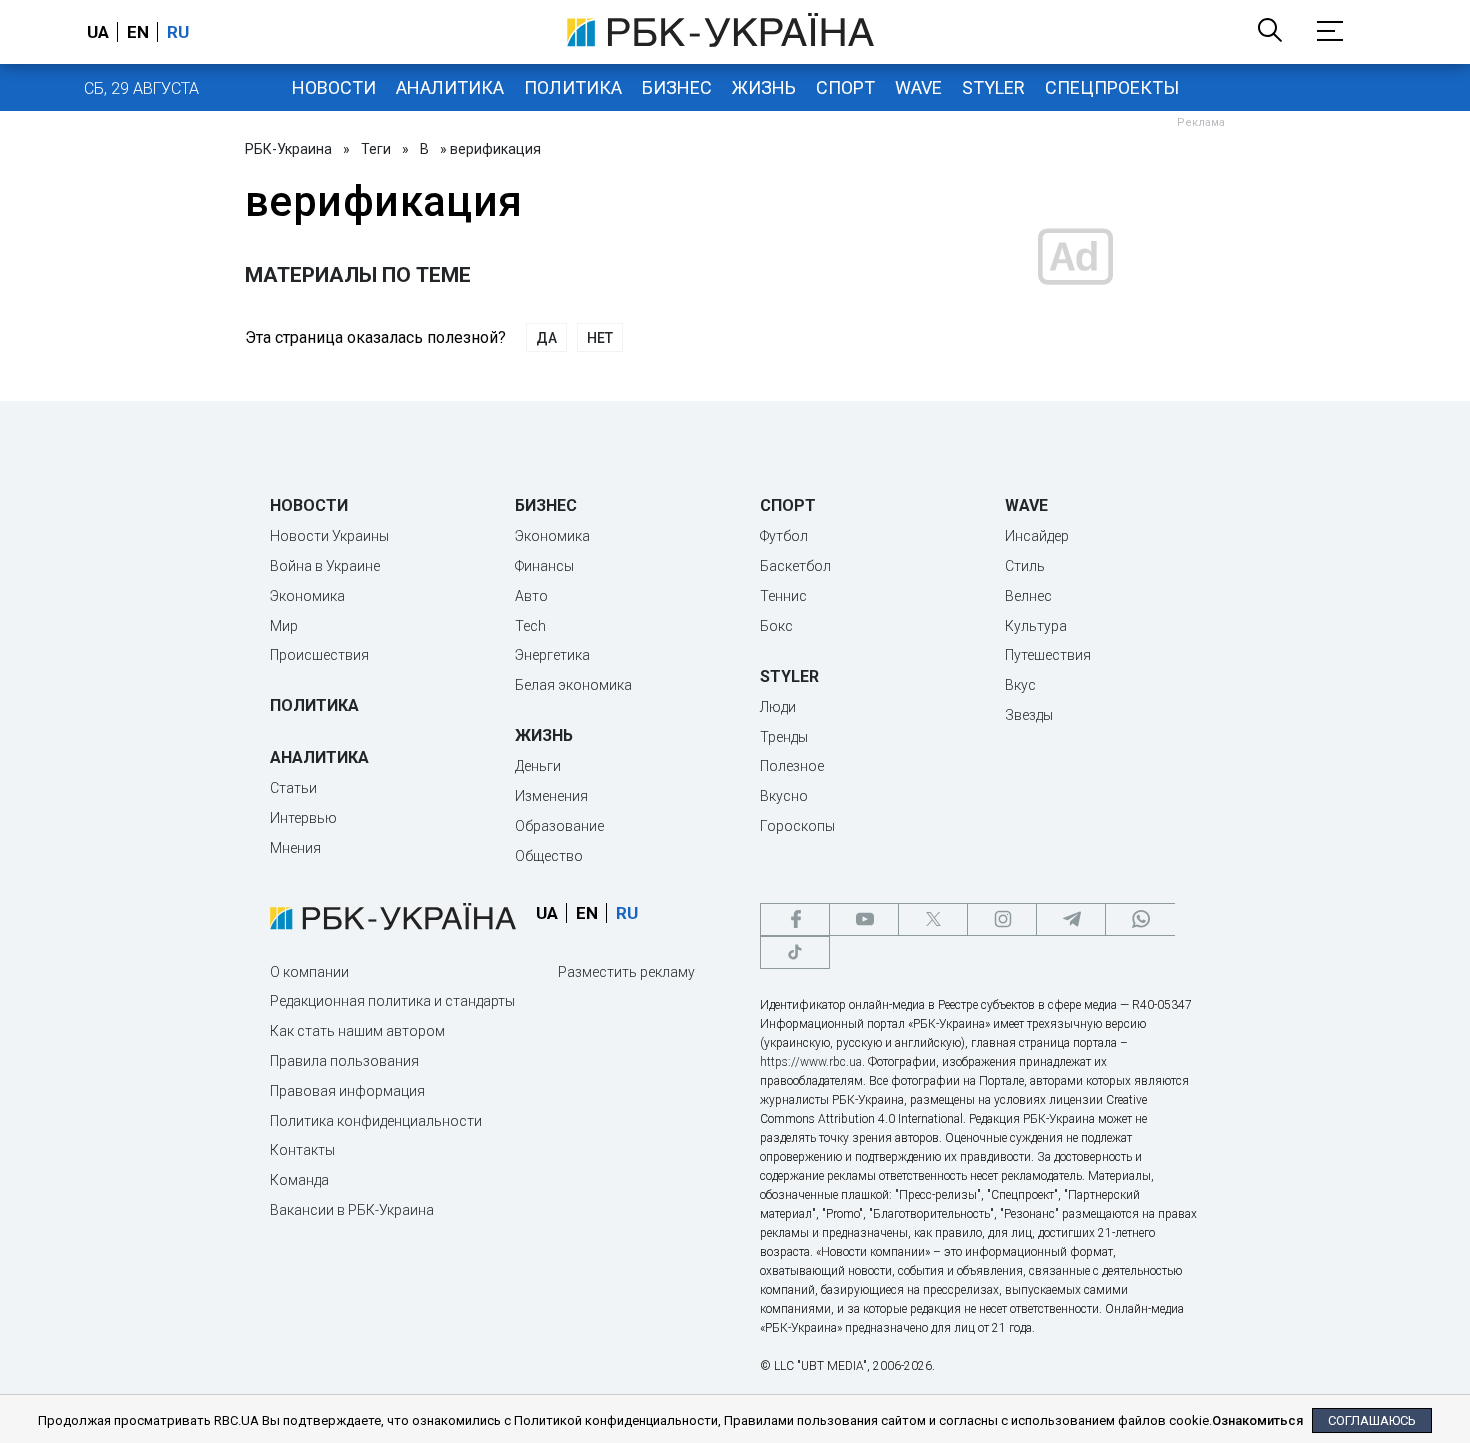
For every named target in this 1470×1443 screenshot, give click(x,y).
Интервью (303, 818)
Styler (993, 87)
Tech (530, 626)
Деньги (538, 766)
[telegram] (1071, 919)
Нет (600, 338)
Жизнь (764, 87)
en (138, 32)
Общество (549, 856)
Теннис (783, 596)
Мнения (295, 848)
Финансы (544, 566)
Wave (918, 87)
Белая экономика (573, 685)
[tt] (795, 952)
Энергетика (552, 655)
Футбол (784, 536)
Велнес (1028, 596)
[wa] (1140, 919)
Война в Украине (325, 566)
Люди (778, 707)
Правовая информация (347, 1091)
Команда (299, 1180)
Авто (531, 596)
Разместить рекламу (626, 972)
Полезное (792, 766)
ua (98, 32)
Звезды (1029, 715)
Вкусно (784, 796)
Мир (284, 626)
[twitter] (933, 919)
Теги (376, 149)
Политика (573, 87)
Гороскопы (797, 826)
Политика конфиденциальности (376, 1121)
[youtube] (864, 919)
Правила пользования (344, 1061)
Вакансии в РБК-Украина (352, 1210)
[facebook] (795, 919)
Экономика (307, 596)
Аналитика (450, 87)
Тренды (784, 737)
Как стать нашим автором (357, 1031)
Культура (1036, 626)
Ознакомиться (1257, 1420)
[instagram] (1002, 919)
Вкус (1020, 685)
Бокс (776, 626)
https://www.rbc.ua (811, 1062)
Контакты (302, 1150)
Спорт (845, 87)
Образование (559, 826)
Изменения (551, 796)
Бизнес (677, 87)
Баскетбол (795, 566)
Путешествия (1048, 655)
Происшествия (319, 655)
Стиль (1025, 566)
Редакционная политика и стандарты (392, 1001)
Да (546, 338)
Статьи (293, 788)
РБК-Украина (288, 149)
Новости (334, 87)
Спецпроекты (1112, 87)
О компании (309, 972)
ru (178, 32)
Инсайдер (1037, 536)
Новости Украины (329, 536)
